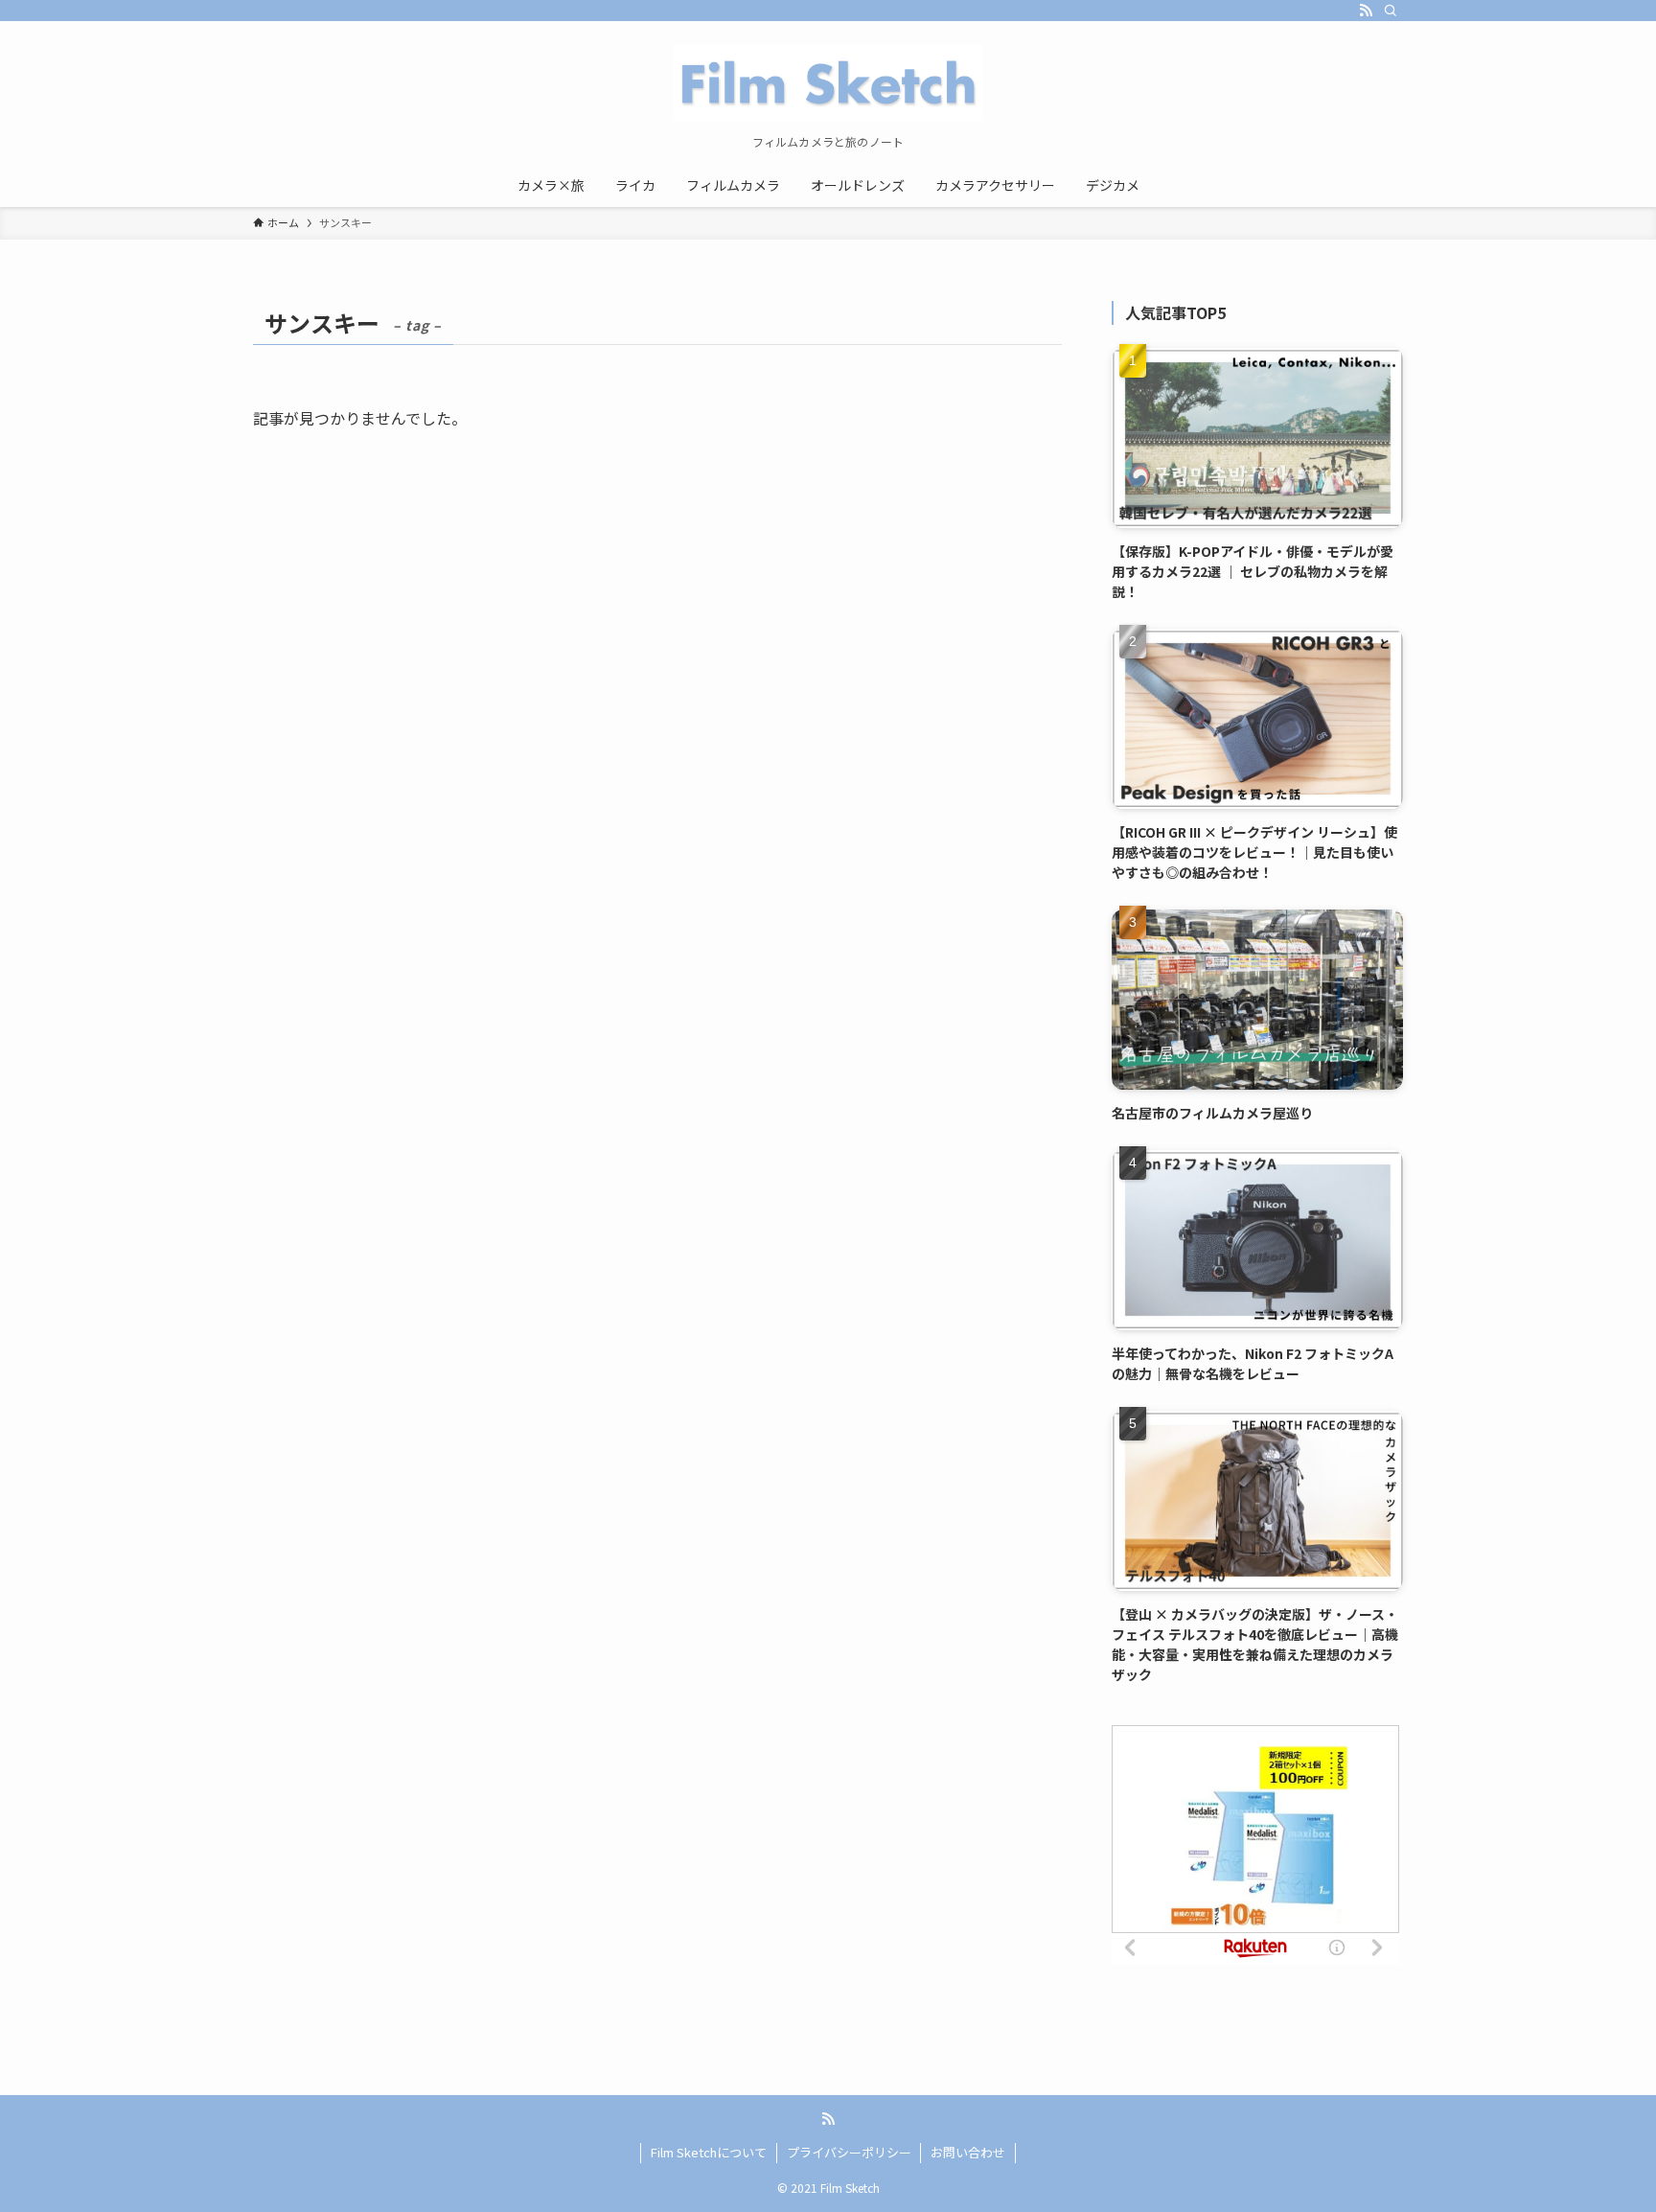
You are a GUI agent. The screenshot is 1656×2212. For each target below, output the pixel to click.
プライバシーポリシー (849, 2152)
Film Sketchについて (709, 2152)
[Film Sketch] (828, 82)
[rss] (1366, 11)
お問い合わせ (968, 2152)
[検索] (1391, 11)
